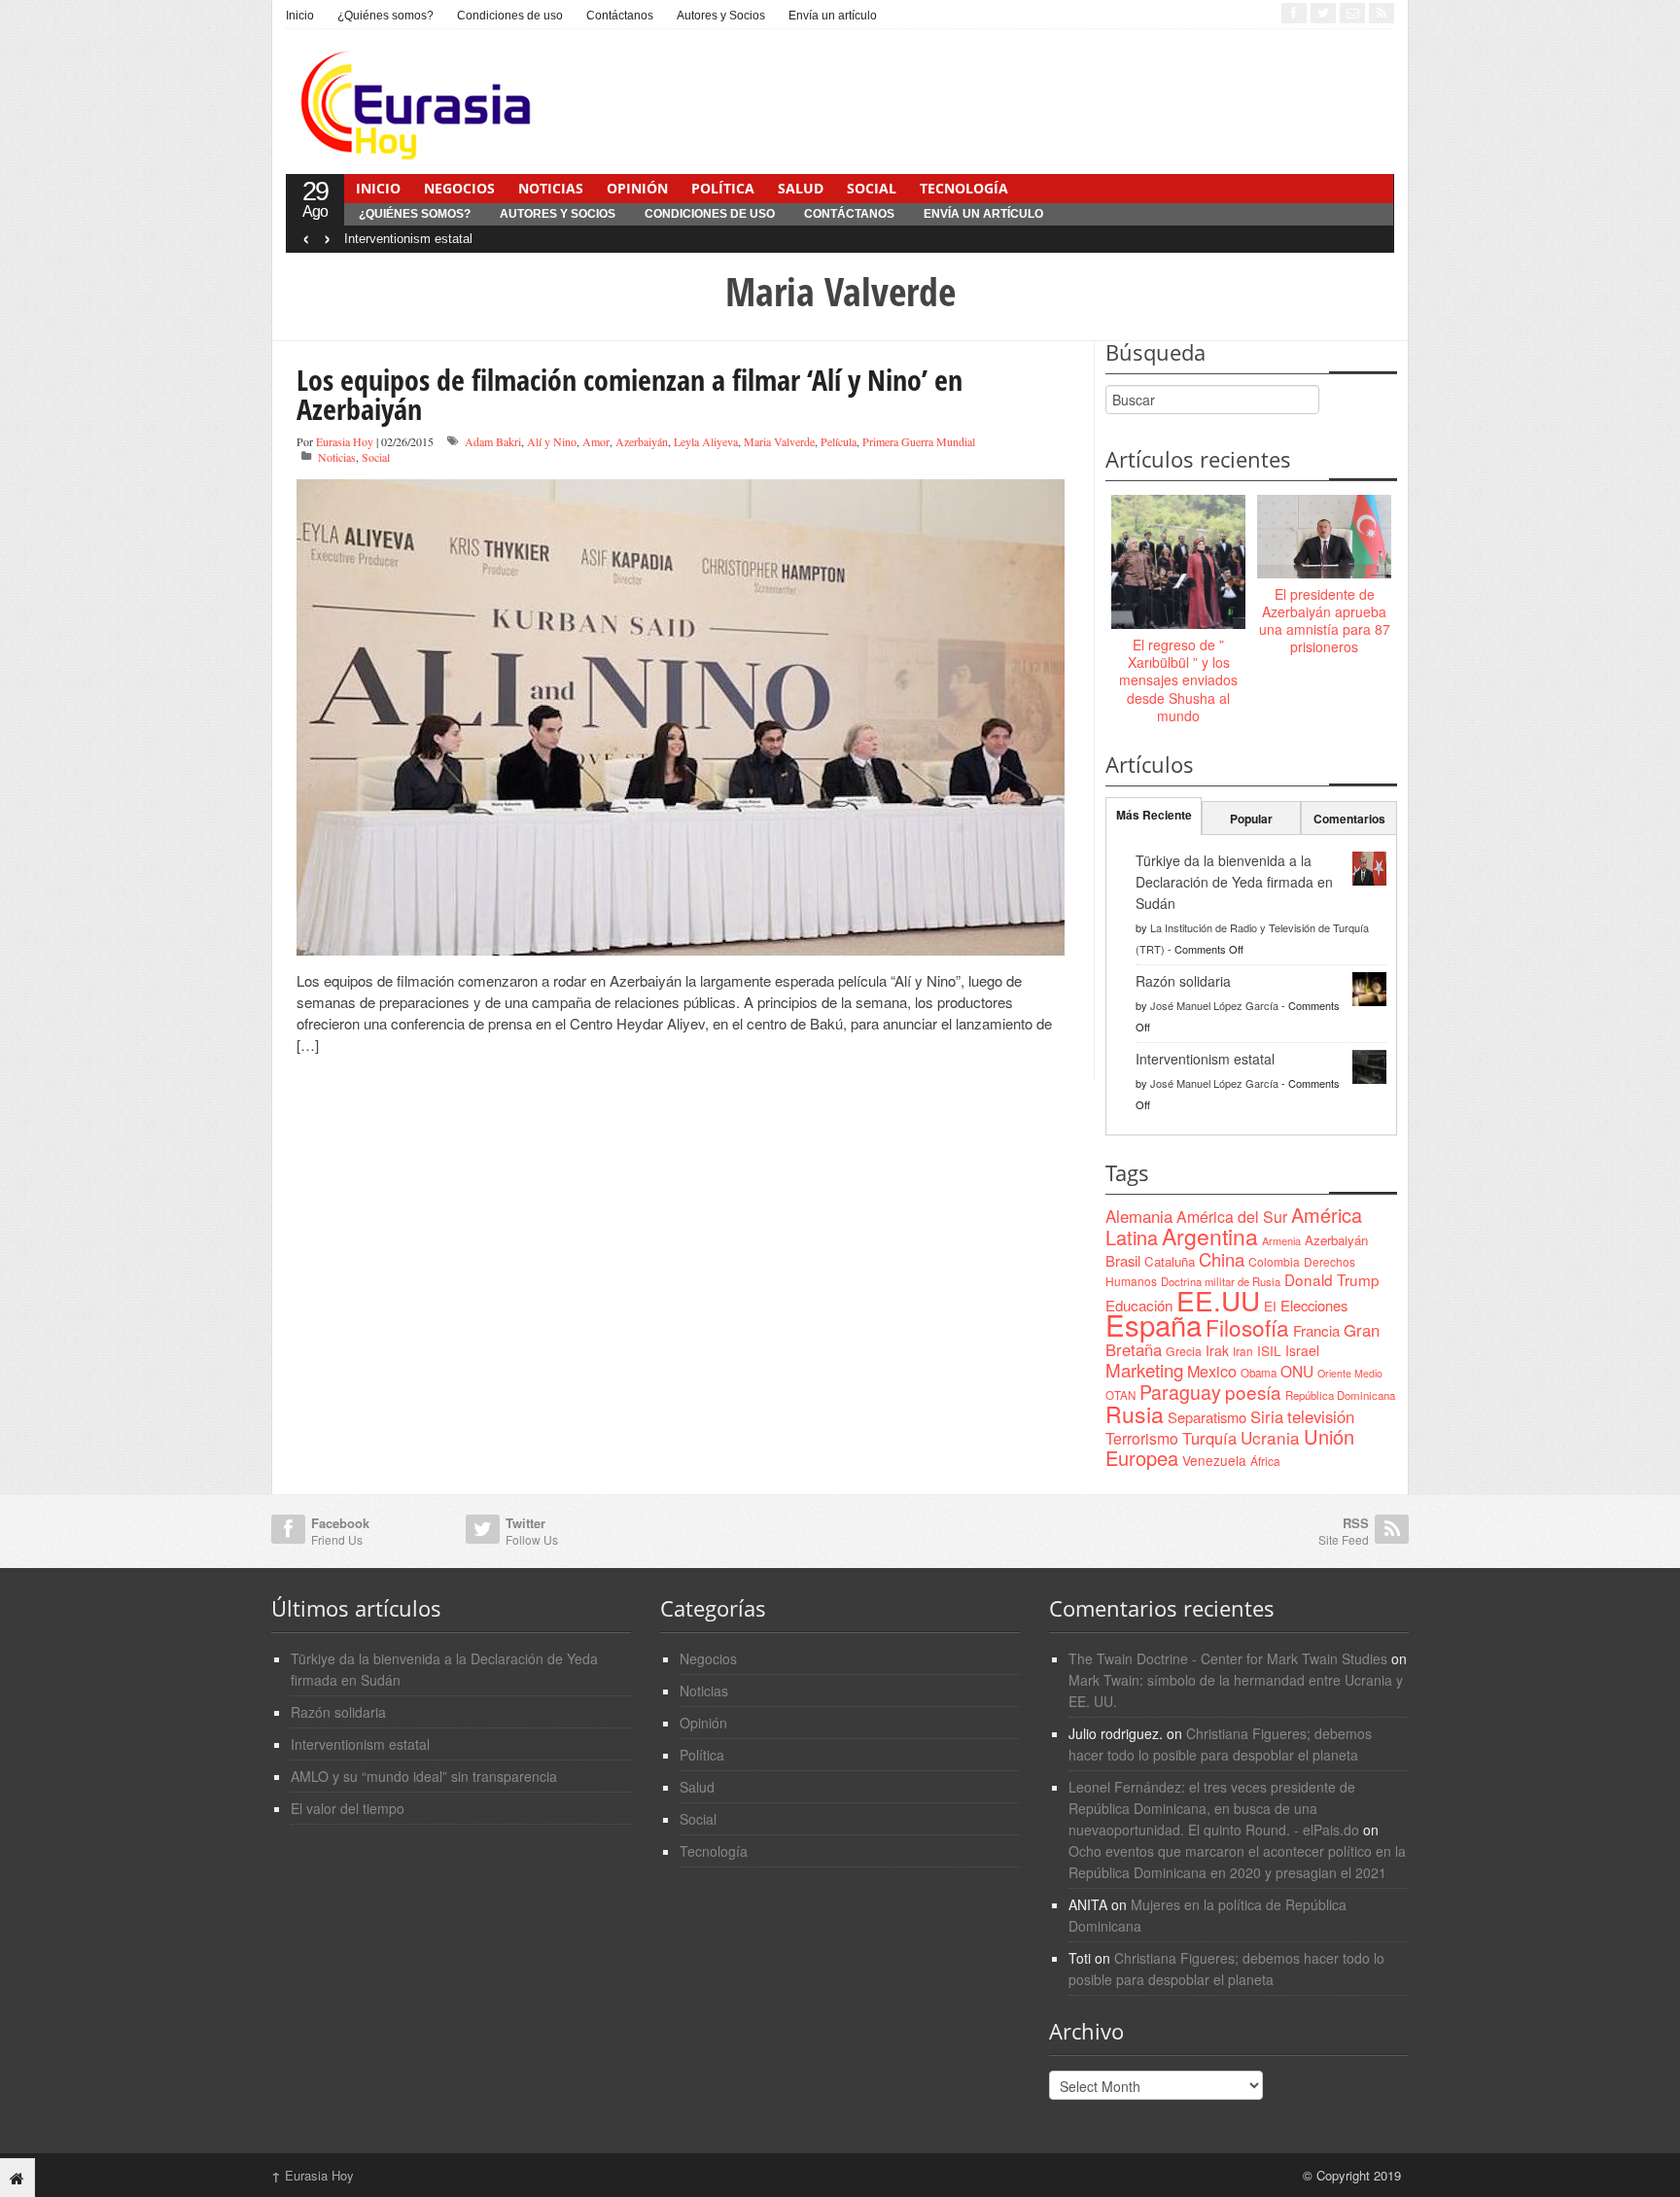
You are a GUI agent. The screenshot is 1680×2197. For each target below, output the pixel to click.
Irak (1217, 1350)
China (1222, 1259)
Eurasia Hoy (345, 441)
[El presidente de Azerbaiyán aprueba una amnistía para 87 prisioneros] (1324, 538)
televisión (1321, 1416)
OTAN (1120, 1395)
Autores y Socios (721, 16)
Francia (1316, 1330)
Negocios (459, 188)
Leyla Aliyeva (706, 441)
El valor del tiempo (348, 1808)
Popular (1251, 819)
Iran (1243, 1351)
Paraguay (1180, 1392)
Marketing (1144, 1369)
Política (723, 188)
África (1265, 1461)
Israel (1302, 1350)
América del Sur (1232, 1217)
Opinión (637, 188)
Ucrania (1270, 1437)
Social (872, 188)
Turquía (1209, 1438)
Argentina (1210, 1236)
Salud (801, 188)
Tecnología (964, 188)
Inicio (300, 16)
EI (1270, 1306)
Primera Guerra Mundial (919, 441)
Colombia (1274, 1261)
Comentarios (1349, 819)
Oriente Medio (1350, 1373)
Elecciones (1314, 1305)
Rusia (1135, 1414)
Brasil (1123, 1260)
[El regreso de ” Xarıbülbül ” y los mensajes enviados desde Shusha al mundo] (1178, 563)
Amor (596, 441)
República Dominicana (1340, 1395)
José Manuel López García (1214, 1005)
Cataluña (1170, 1261)
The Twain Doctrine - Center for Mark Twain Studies (1228, 1658)
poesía (1253, 1392)
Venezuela (1214, 1460)
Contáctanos (620, 16)
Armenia (1281, 1240)
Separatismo (1207, 1417)
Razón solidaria (1183, 981)
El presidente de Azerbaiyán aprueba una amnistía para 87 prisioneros (1325, 621)
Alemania (1139, 1216)
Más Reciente (1154, 815)
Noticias (551, 188)
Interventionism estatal (408, 239)
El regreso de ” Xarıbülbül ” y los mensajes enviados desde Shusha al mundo (1178, 680)
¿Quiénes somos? (385, 16)
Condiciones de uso (510, 16)
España (1154, 1324)
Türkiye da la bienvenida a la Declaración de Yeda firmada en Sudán (1234, 882)
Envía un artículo (833, 16)
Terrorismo (1142, 1438)
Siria (1267, 1416)
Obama (1259, 1373)
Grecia (1184, 1351)
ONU (1297, 1371)
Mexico (1212, 1371)
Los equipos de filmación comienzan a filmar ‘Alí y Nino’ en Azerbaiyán (630, 394)
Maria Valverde (779, 441)
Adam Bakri (493, 441)
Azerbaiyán (642, 441)
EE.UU (1218, 1300)
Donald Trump (1332, 1279)
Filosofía (1247, 1327)
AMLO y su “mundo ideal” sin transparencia (424, 1776)
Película (839, 441)
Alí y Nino (552, 441)
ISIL (1269, 1350)
